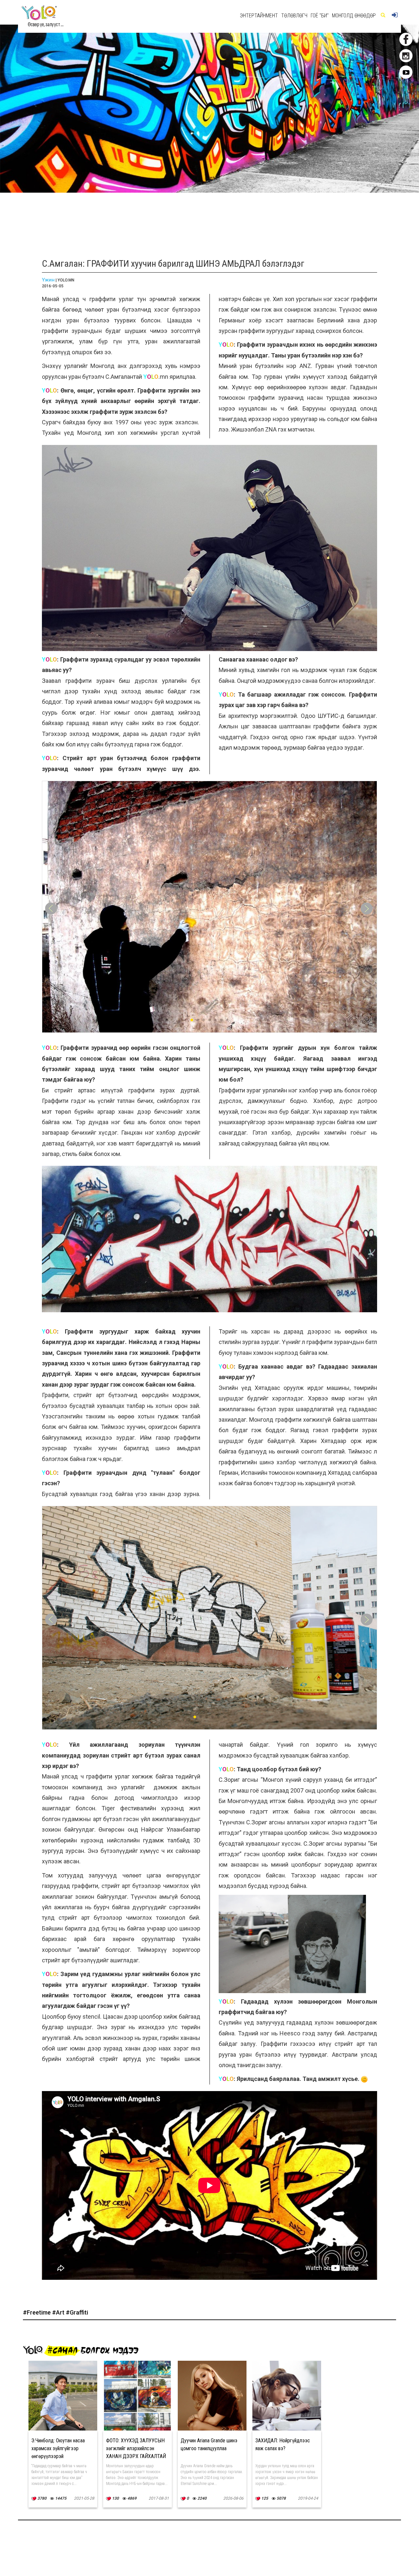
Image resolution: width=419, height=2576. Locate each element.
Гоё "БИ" (320, 16)
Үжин (48, 280)
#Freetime (37, 2312)
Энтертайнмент (259, 16)
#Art (59, 2312)
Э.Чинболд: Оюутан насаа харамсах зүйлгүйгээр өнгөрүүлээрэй (58, 2448)
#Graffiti (77, 2312)
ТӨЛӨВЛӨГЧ (294, 16)
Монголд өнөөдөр (354, 16)
